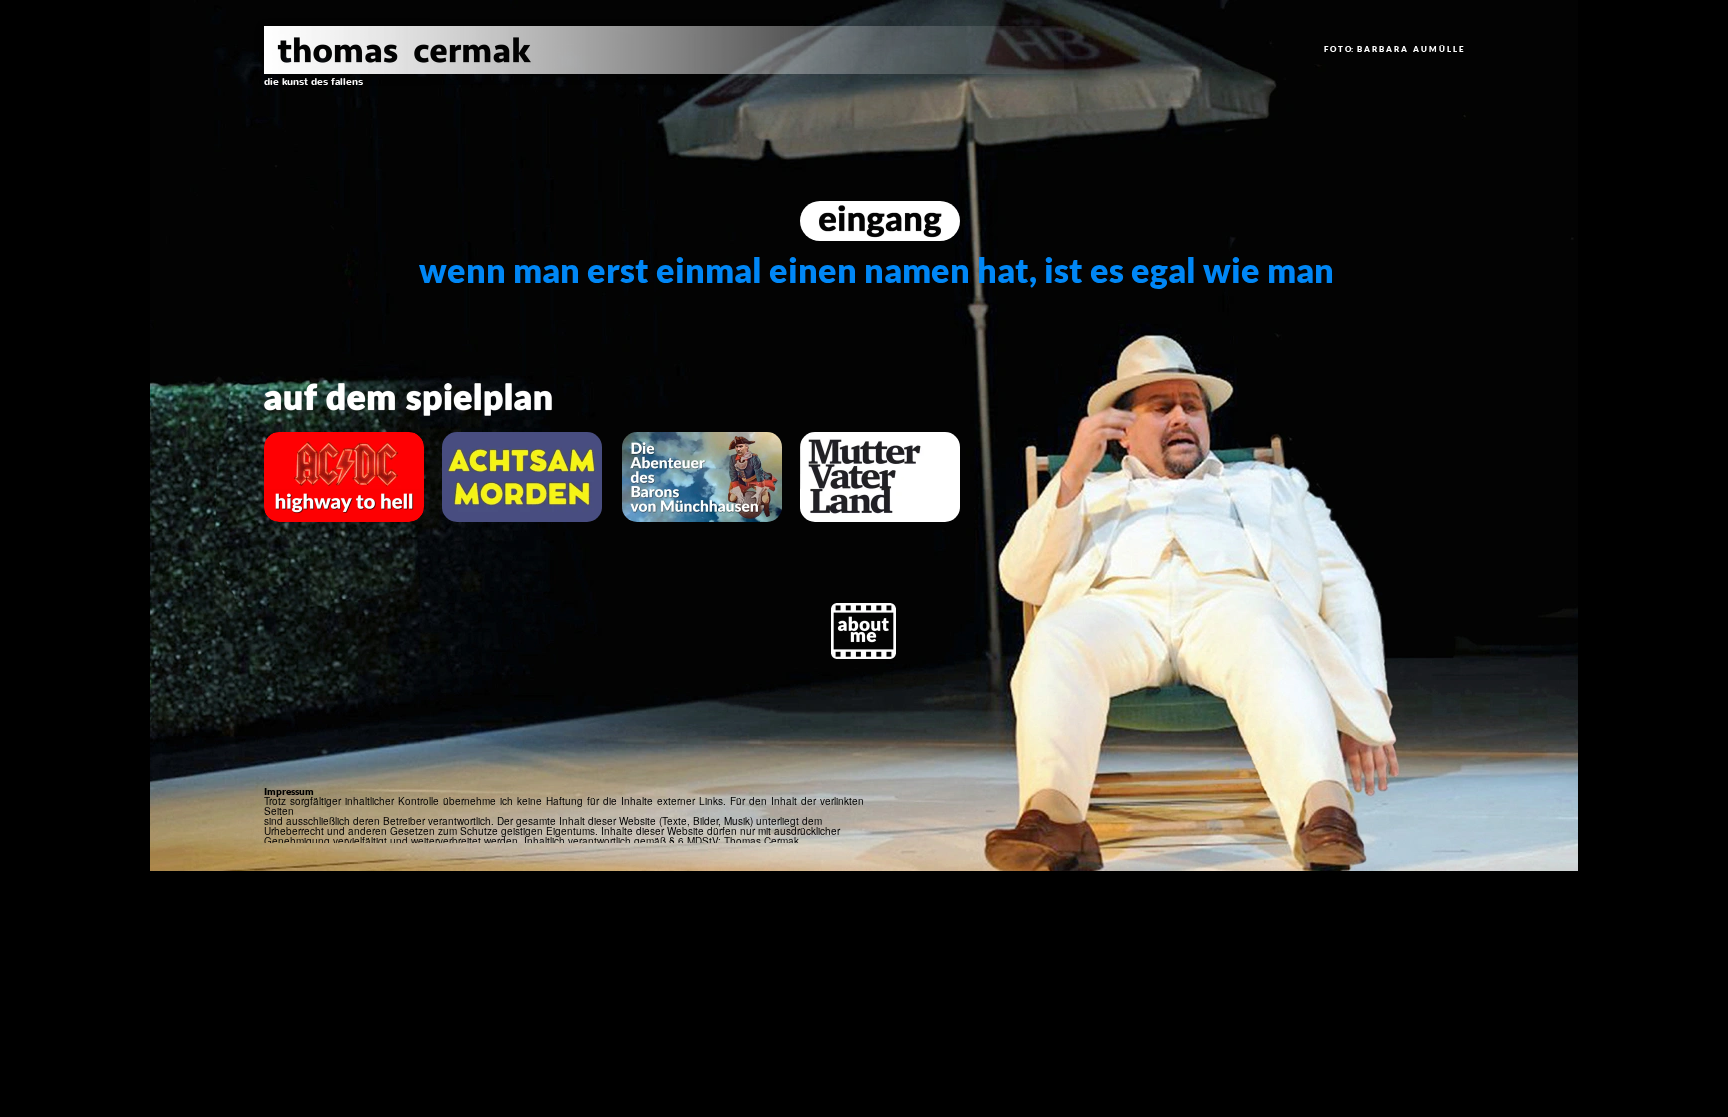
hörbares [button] (315, 196)
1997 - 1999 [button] (314, 647)
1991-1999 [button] (314, 685)
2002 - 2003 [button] (314, 590)
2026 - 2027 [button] (314, 242)
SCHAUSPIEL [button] (314, 711)
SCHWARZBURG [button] (314, 661)
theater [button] (307, 128)
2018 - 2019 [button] (314, 358)
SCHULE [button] (314, 727)
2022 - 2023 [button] (314, 300)
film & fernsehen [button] (359, 162)
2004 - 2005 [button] (314, 561)
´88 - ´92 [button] (314, 743)
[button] (313, 82)
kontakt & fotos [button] (353, 94)
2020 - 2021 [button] (314, 329)
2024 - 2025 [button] (314, 271)
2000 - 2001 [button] (314, 619)
